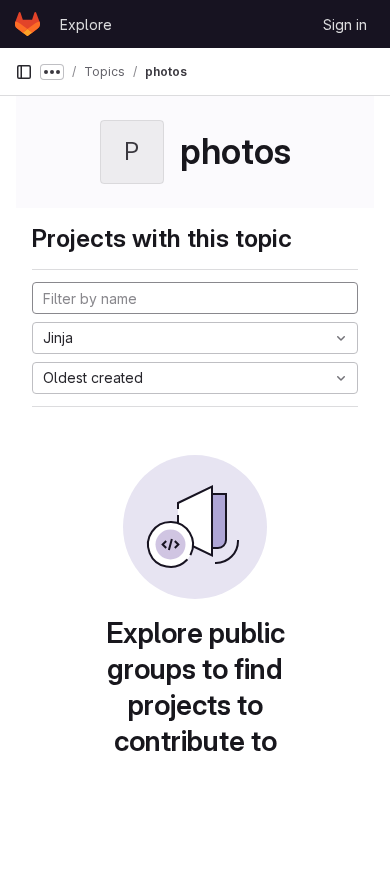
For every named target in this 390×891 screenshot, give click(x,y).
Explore (86, 24)
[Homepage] (27, 24)
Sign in (345, 24)
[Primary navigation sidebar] (24, 72)
